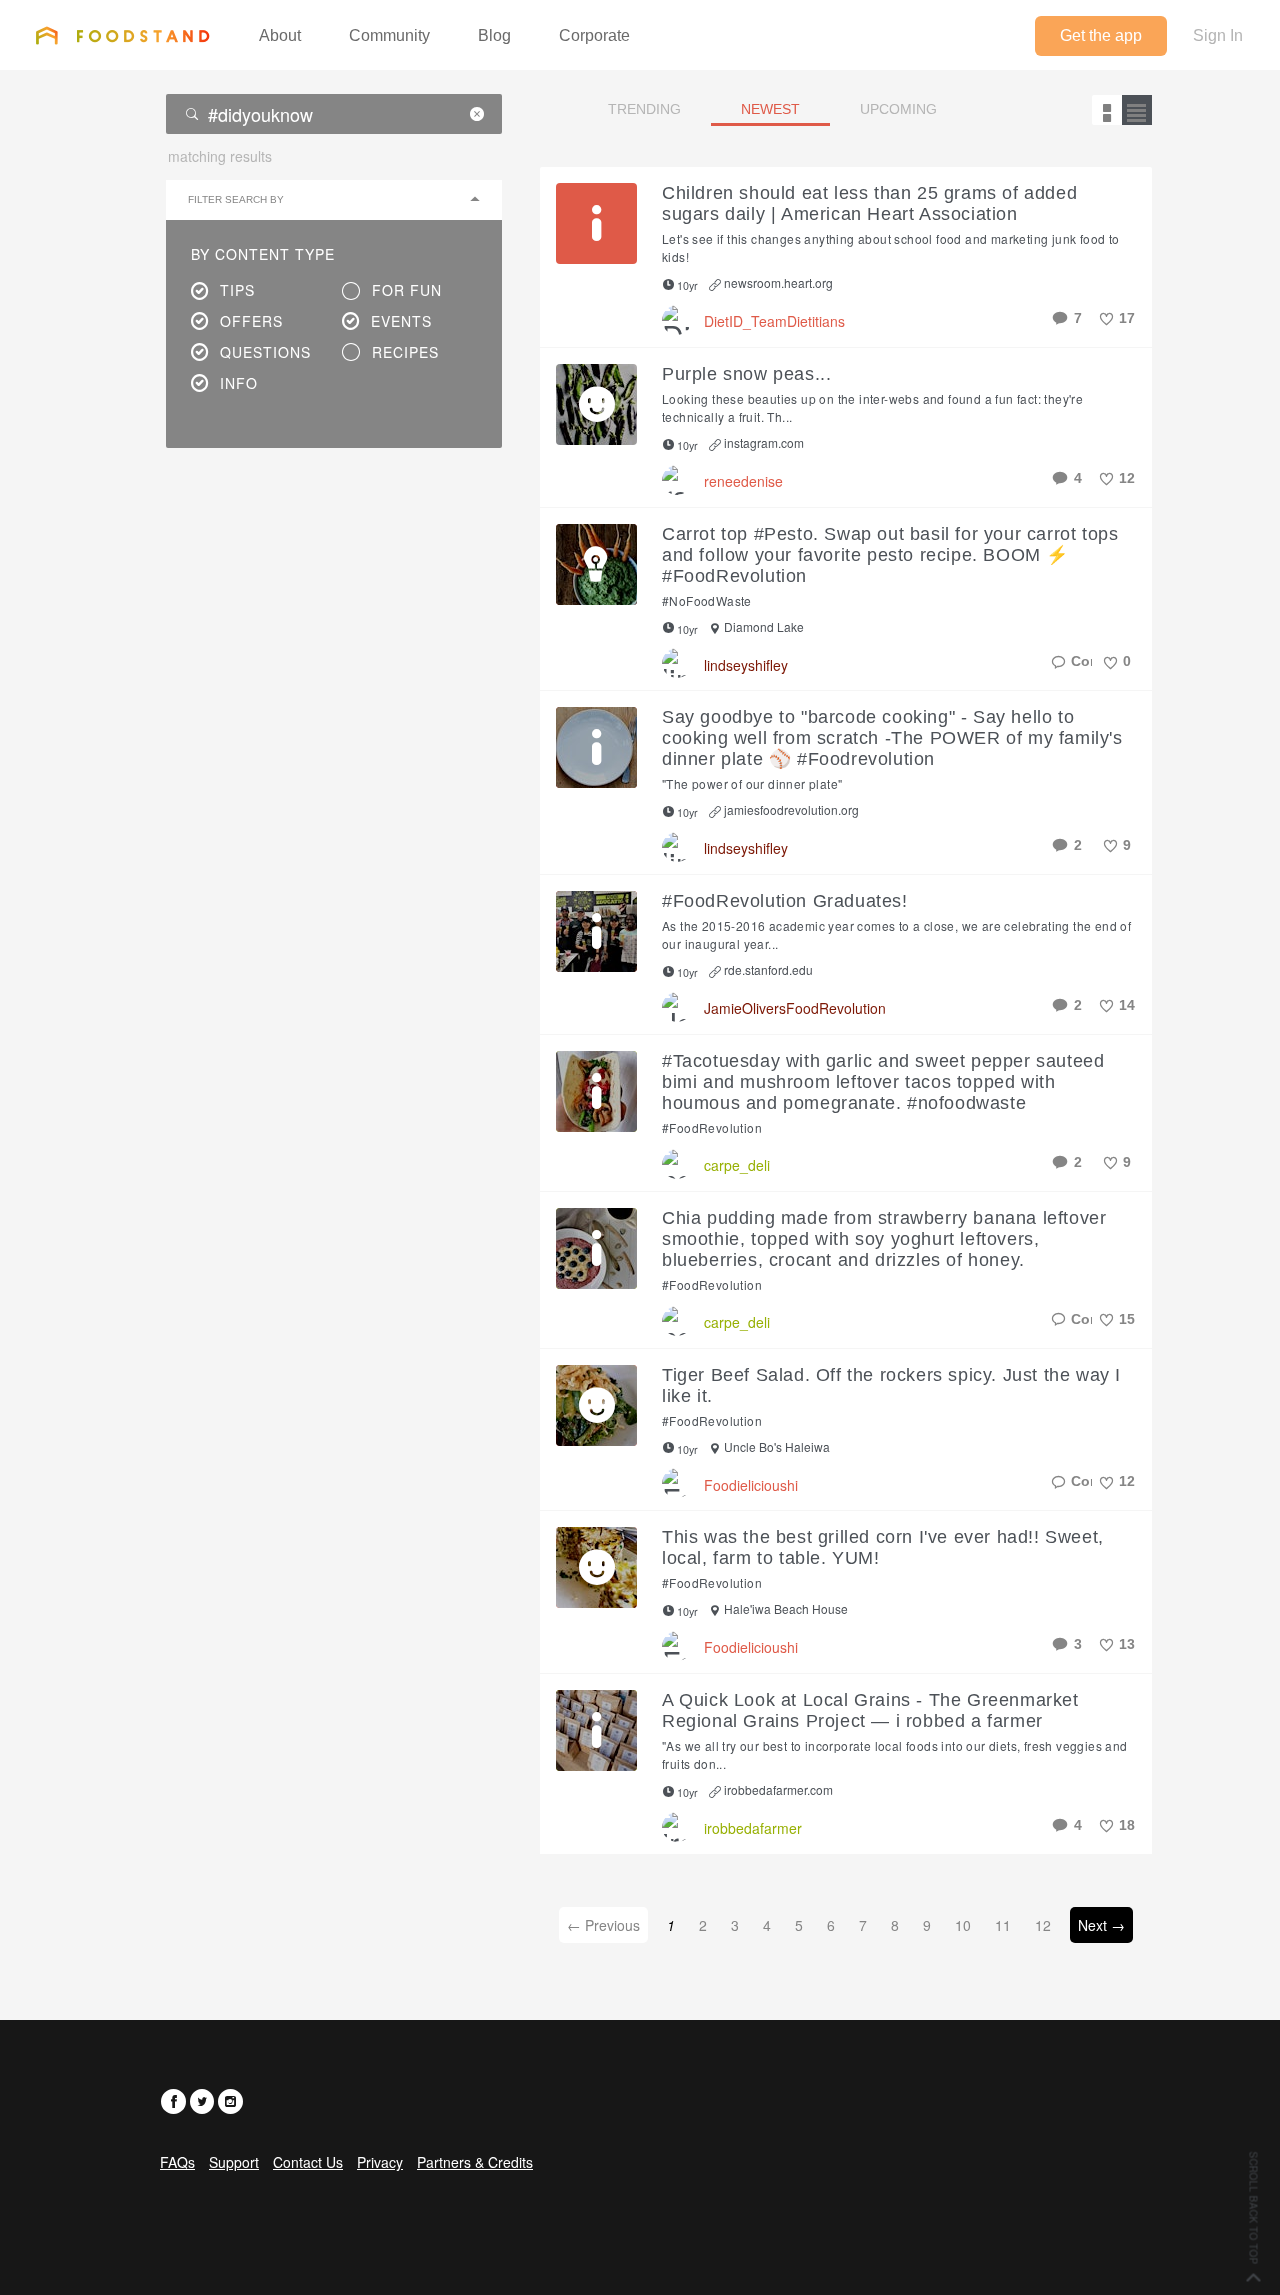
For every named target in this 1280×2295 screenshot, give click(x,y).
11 (1003, 1925)
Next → (1101, 1925)
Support (234, 2162)
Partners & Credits (475, 2162)
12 (1043, 1925)
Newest (770, 109)
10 (963, 1925)
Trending (644, 109)
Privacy (380, 2162)
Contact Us (308, 2162)
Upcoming (898, 109)
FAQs (177, 2162)
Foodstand (122, 35)
